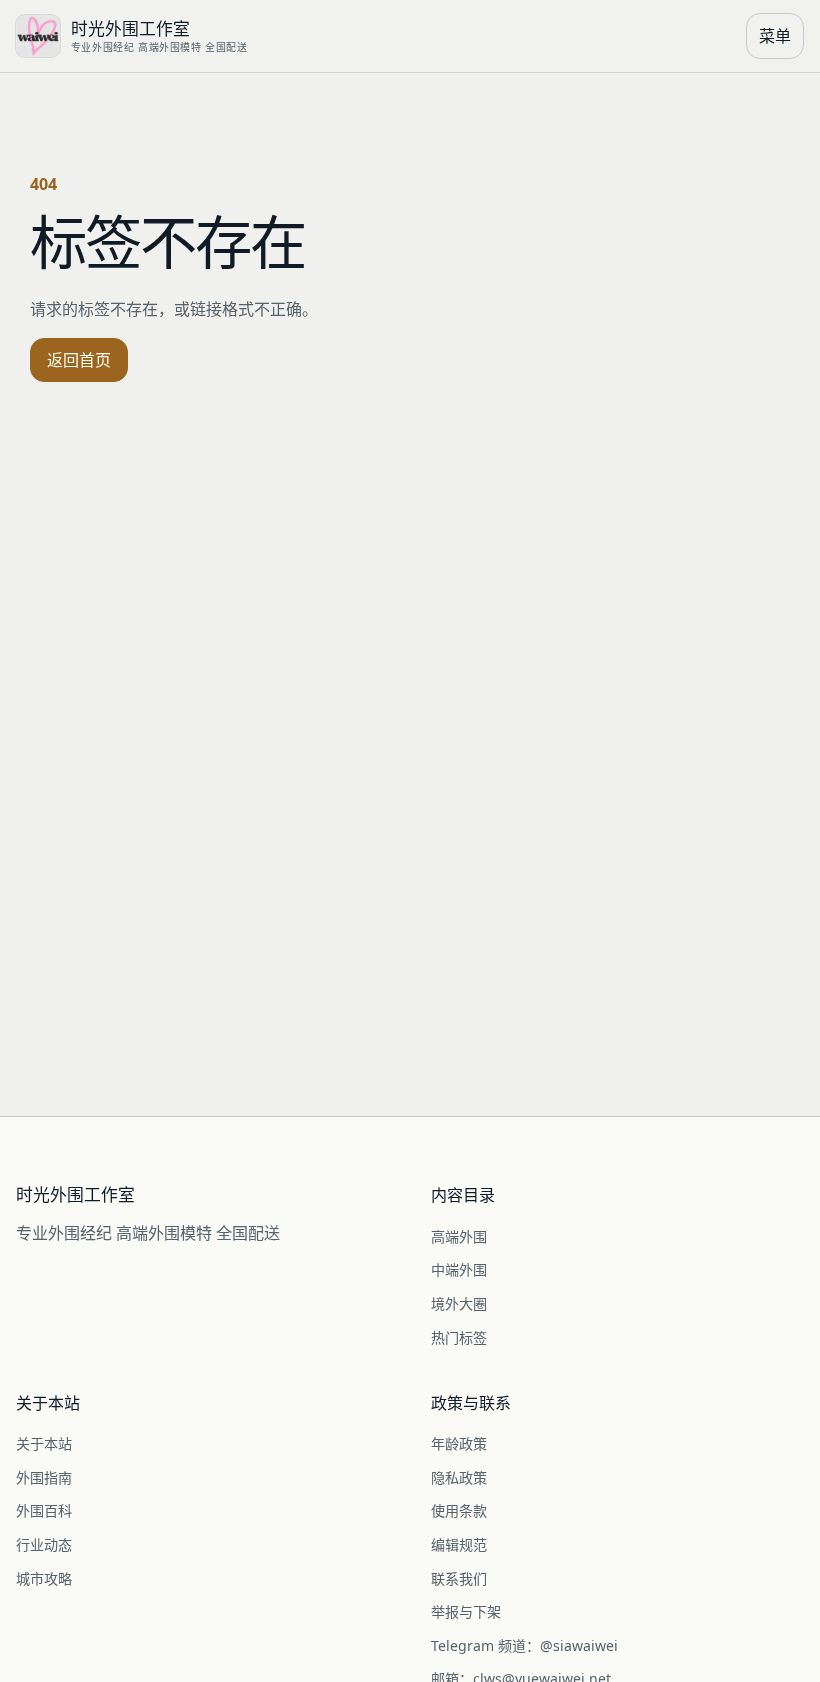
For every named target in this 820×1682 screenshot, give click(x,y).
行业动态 (44, 1544)
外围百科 (44, 1510)
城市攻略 (44, 1578)
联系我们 (459, 1578)
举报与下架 (466, 1611)
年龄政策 (459, 1443)
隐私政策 (459, 1477)
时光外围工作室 (75, 1195)
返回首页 (79, 360)
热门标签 (459, 1337)
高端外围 (459, 1236)
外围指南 (44, 1477)
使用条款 (459, 1510)
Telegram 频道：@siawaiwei (524, 1645)
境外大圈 (459, 1303)
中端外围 (459, 1269)
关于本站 (44, 1443)
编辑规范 (459, 1544)
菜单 (775, 36)
